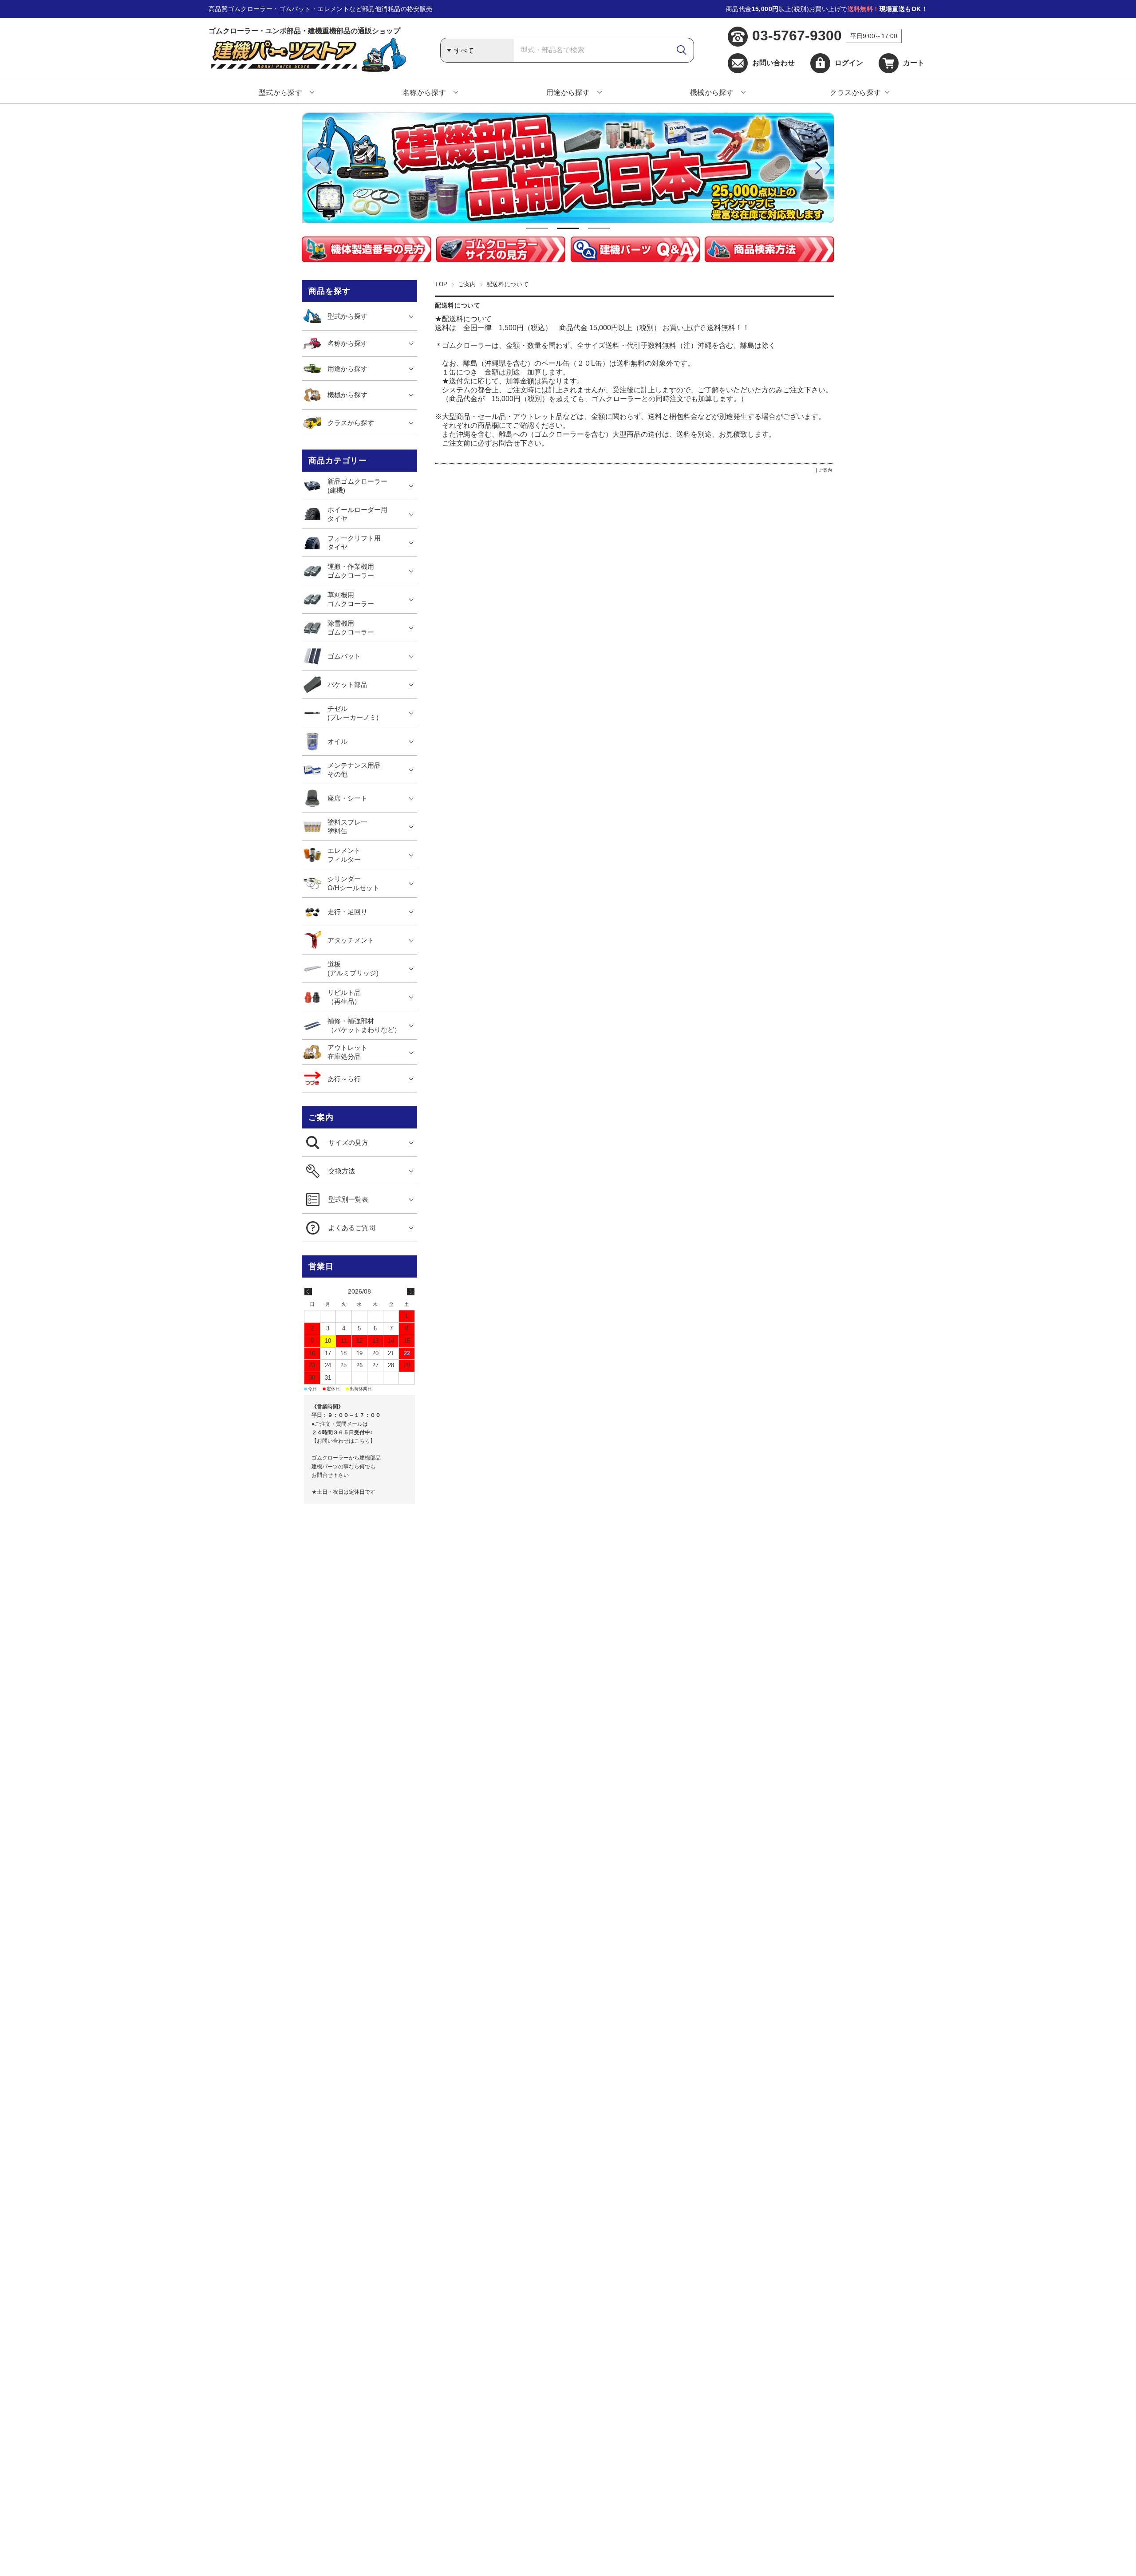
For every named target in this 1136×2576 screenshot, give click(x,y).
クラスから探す (855, 93)
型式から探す (281, 93)
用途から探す (568, 93)
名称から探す (424, 93)
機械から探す (712, 93)
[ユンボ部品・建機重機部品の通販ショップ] (307, 69)
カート (914, 63)
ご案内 (467, 284)
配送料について (458, 306)
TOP (441, 284)
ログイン (849, 63)
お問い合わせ (773, 63)
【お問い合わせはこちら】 (343, 1441)
